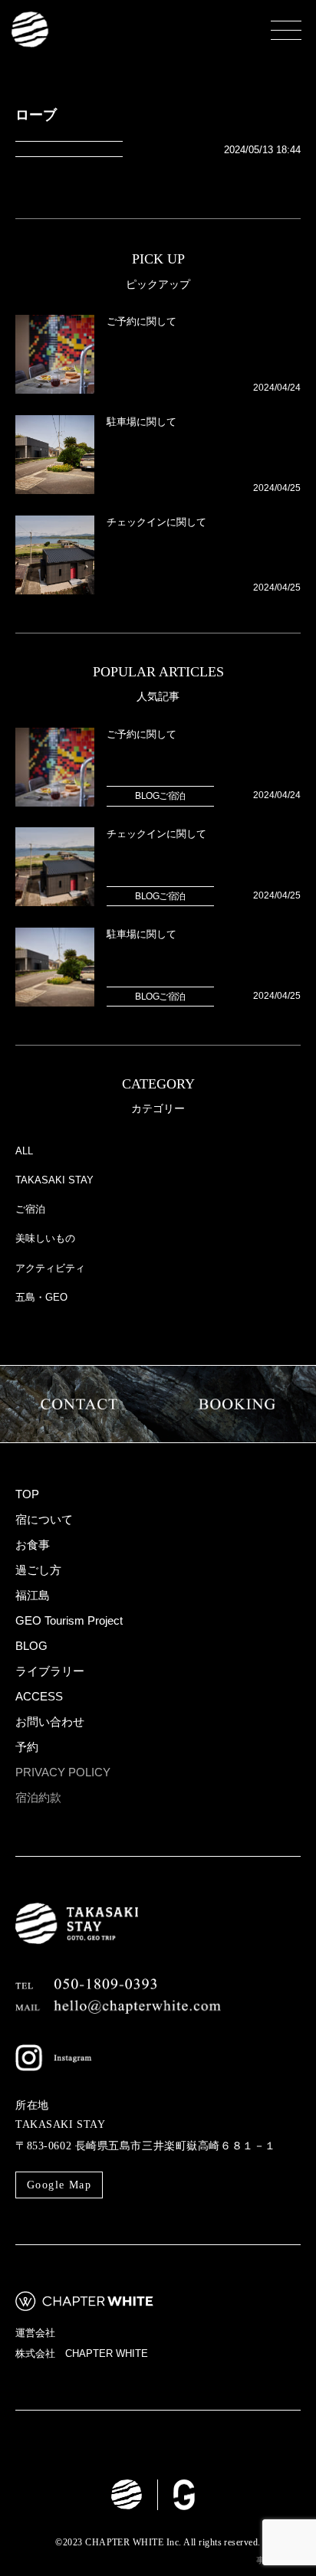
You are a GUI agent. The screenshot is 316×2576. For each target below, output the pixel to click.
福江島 (33, 1595)
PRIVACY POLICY (63, 1772)
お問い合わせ (50, 1722)
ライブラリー (50, 1671)
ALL (24, 1151)
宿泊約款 (38, 1797)
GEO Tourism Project (69, 1620)
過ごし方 (38, 1570)
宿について (44, 1519)
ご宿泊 (30, 1209)
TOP (27, 1494)
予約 (27, 1747)
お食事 (33, 1545)
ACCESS (39, 1696)
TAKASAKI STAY (54, 1180)
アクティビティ (50, 1268)
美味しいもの (45, 1239)
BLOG (31, 1646)
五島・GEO (41, 1298)
